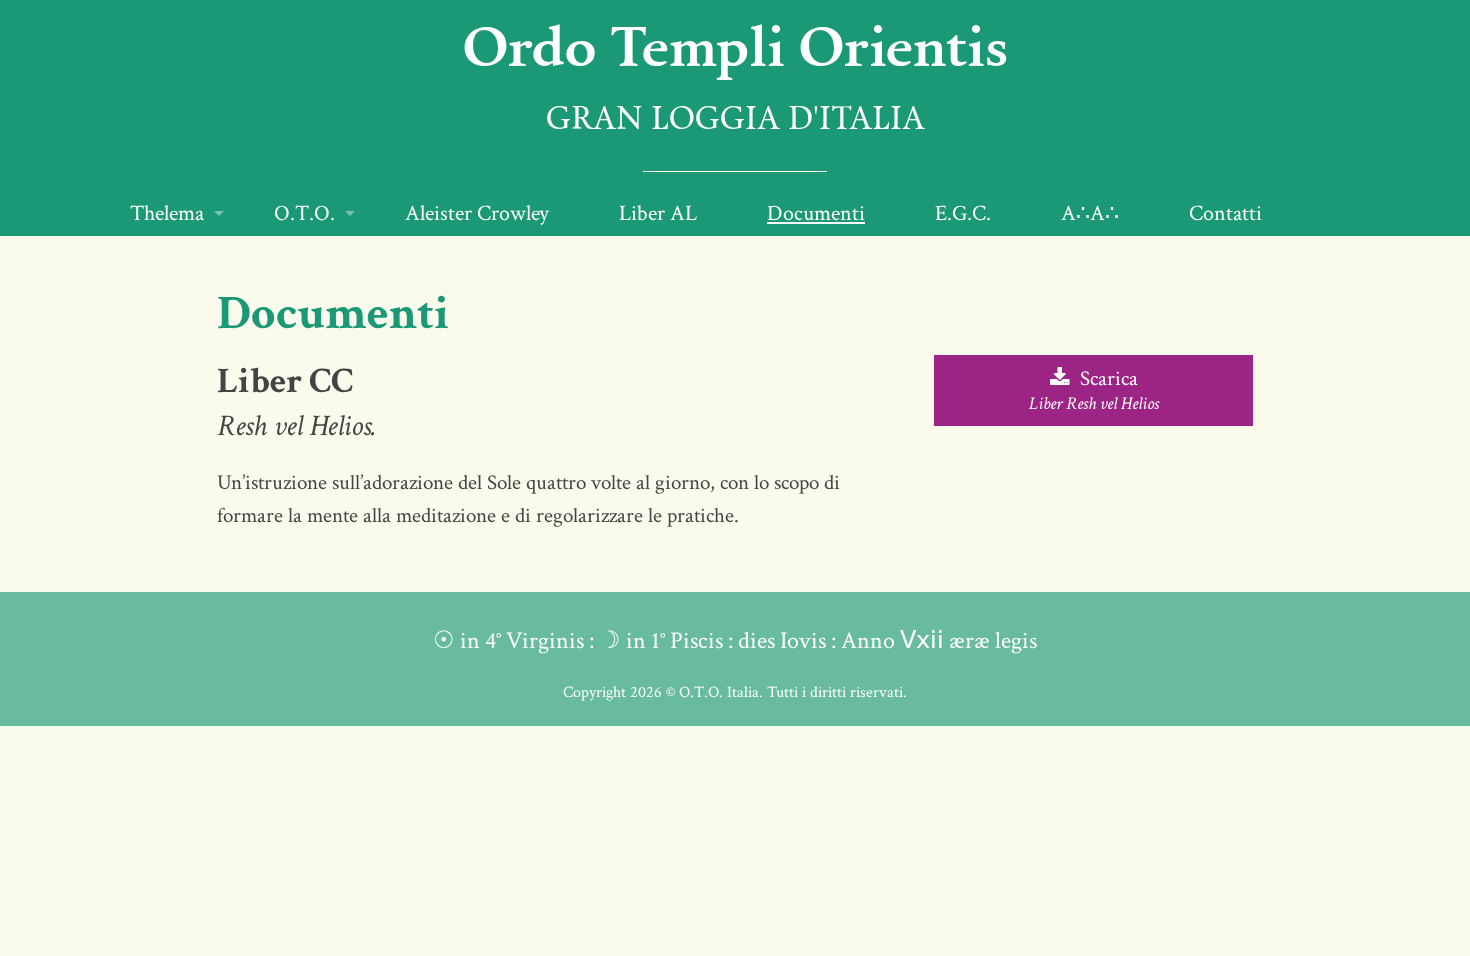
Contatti (1225, 213)
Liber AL (658, 213)
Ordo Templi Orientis (735, 45)
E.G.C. (963, 213)
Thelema (167, 213)
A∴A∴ (1090, 213)
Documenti (816, 213)
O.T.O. (304, 213)
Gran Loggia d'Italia (735, 121)
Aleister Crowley (477, 213)
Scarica (1094, 390)
